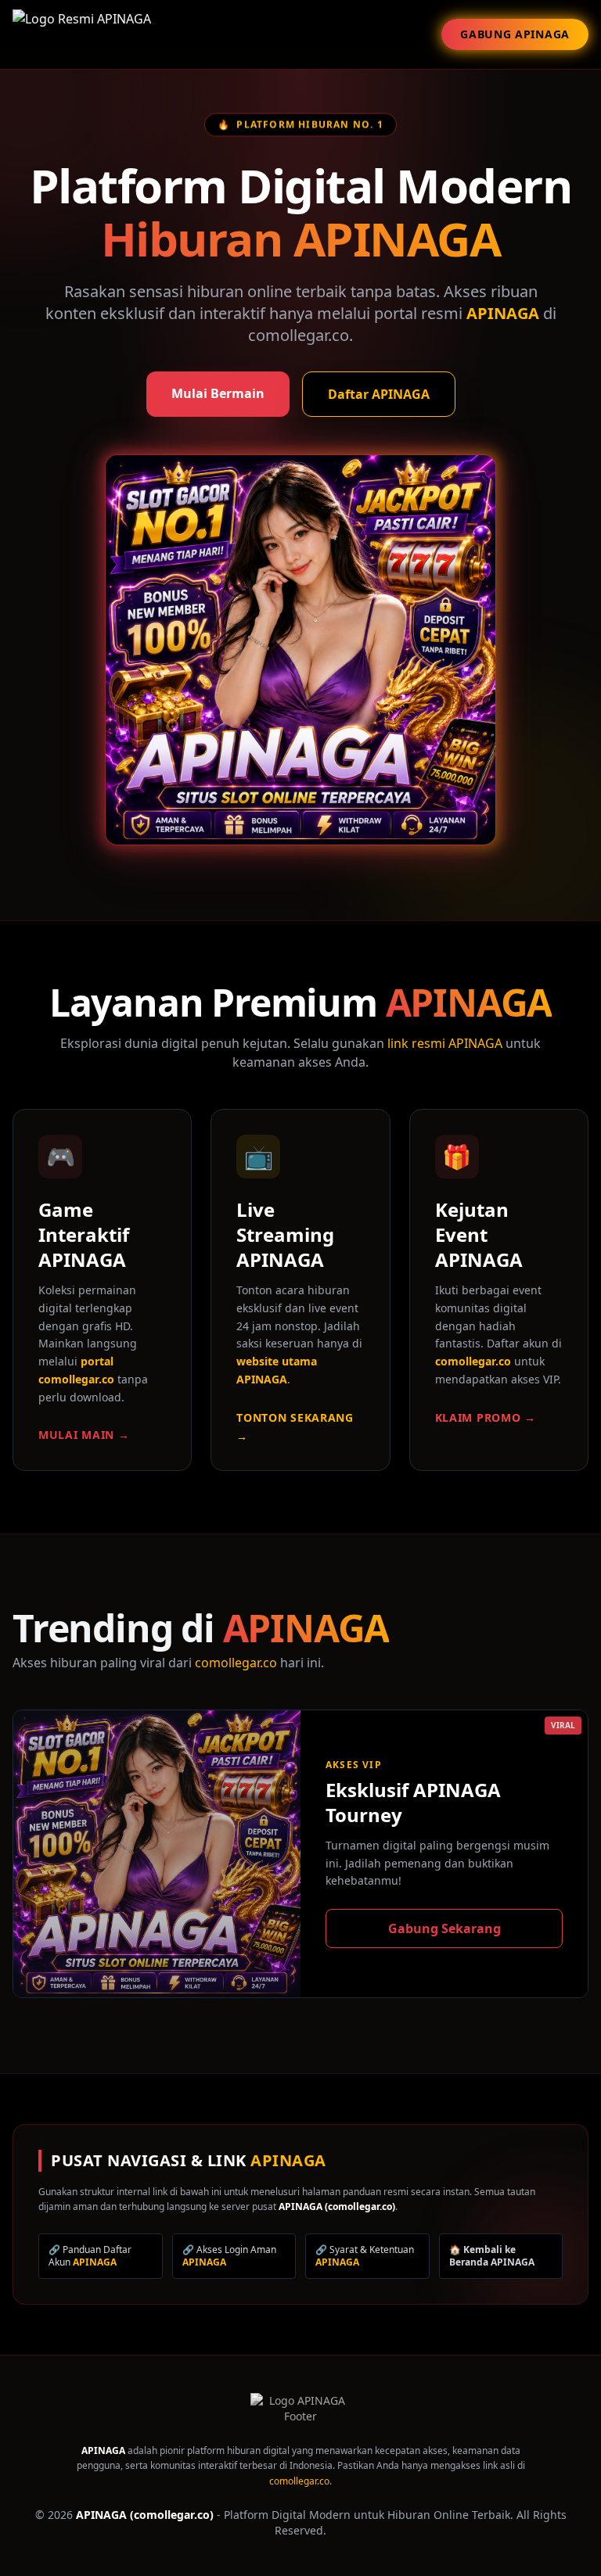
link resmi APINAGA (445, 1043)
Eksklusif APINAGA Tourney (413, 1802)
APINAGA (503, 313)
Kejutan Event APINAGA (479, 1234)
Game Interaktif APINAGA (84, 1234)
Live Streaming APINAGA (285, 1234)
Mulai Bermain (218, 393)
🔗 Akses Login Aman (229, 2256)
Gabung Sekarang (444, 1928)
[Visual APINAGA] (300, 650)
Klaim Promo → (486, 1417)
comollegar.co (473, 1361)
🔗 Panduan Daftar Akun (90, 2256)
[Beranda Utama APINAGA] (82, 34)
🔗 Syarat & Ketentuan (365, 2256)
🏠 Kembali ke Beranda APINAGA (492, 2256)
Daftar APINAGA (379, 394)
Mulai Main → (84, 1435)
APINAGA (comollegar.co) (337, 2206)
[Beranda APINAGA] (300, 2418)
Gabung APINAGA (515, 34)
